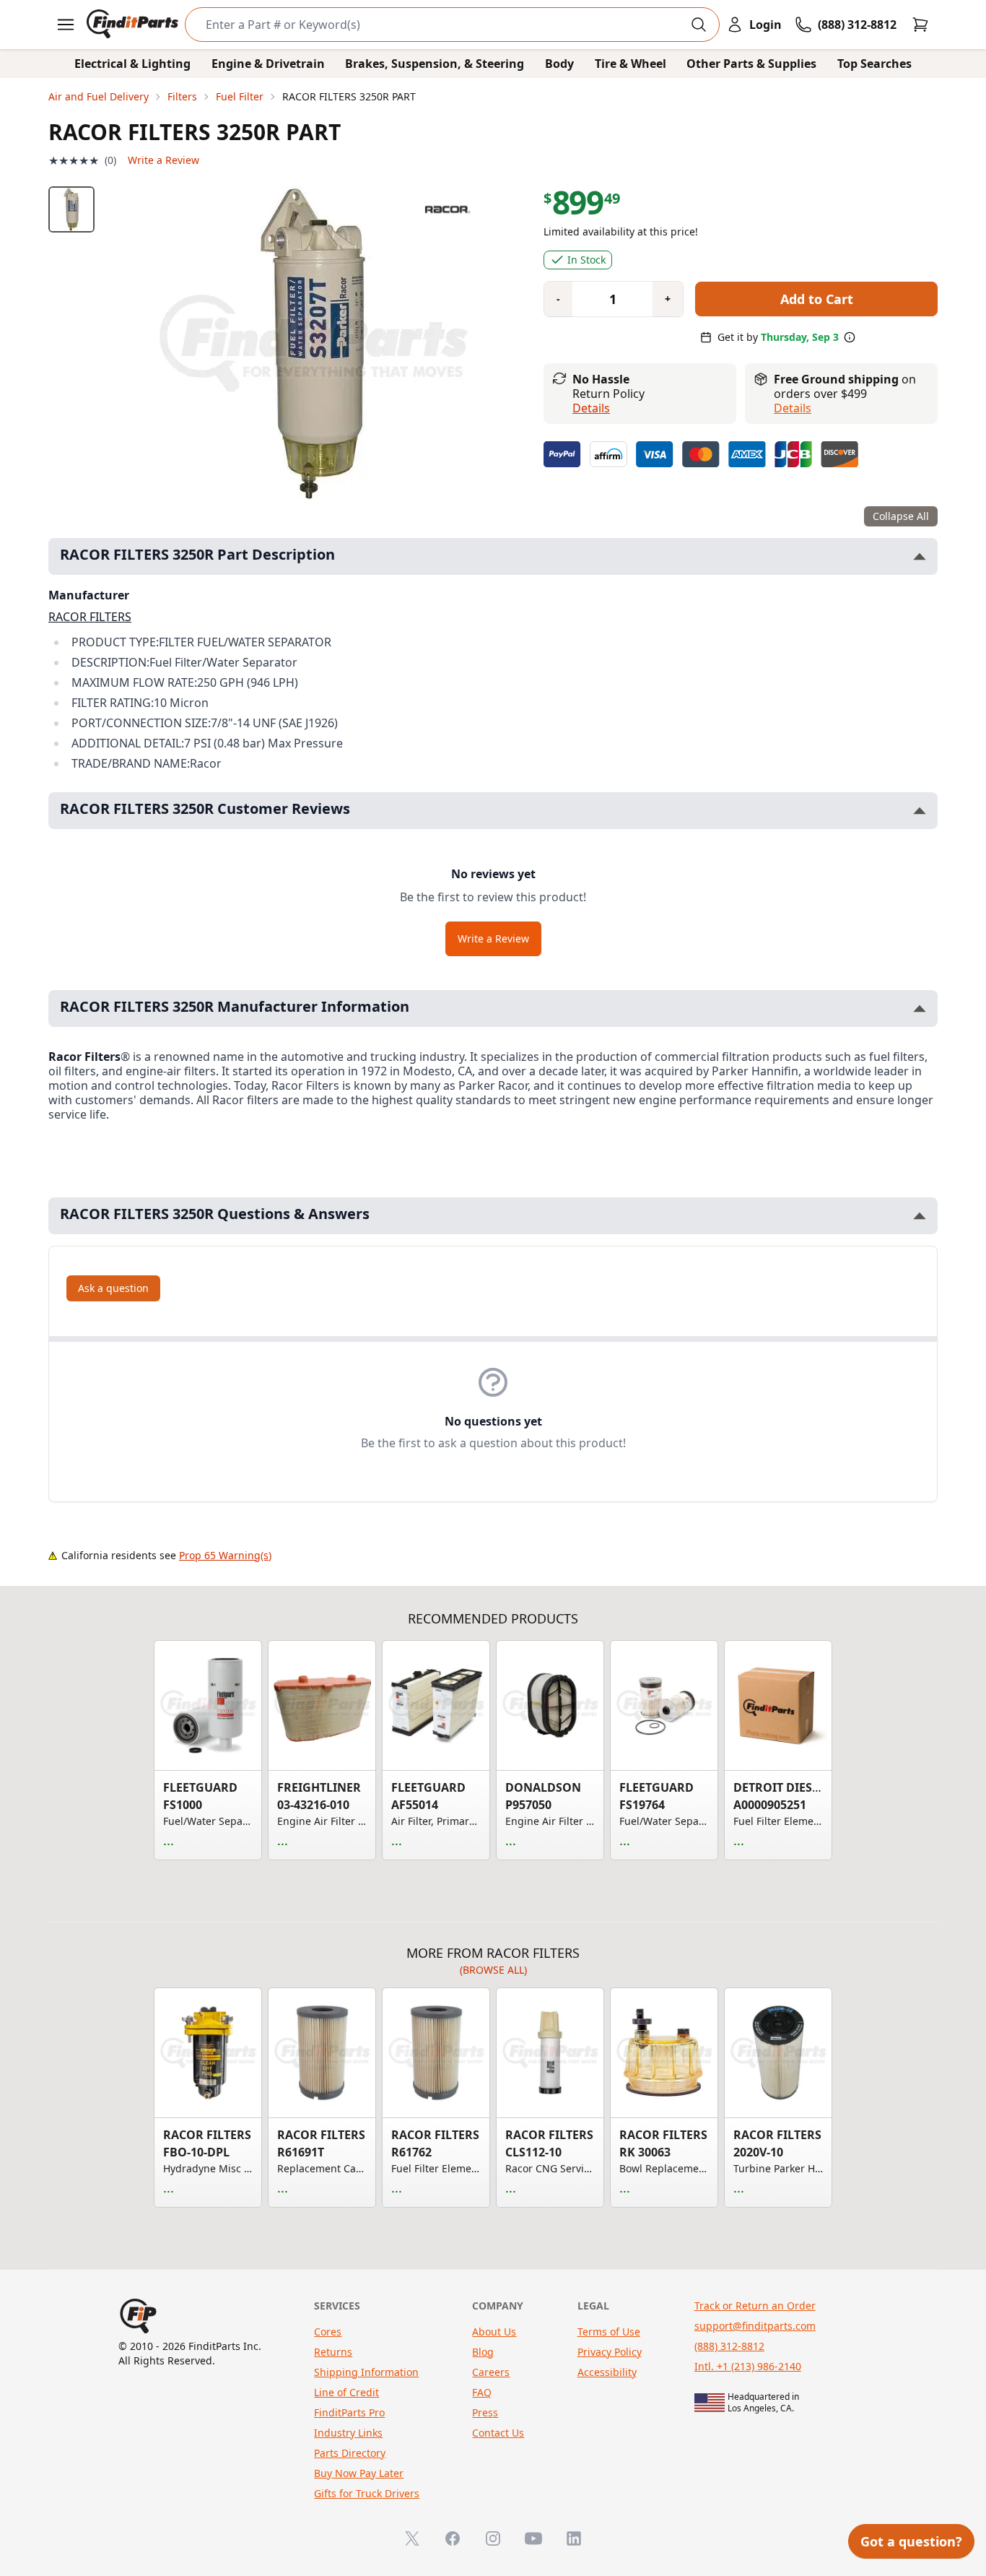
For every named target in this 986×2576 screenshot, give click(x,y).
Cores (328, 2332)
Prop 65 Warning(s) (225, 1555)
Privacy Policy (610, 2352)
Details (591, 408)
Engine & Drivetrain (268, 64)
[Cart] (920, 25)
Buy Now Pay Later (359, 2473)
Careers (491, 2372)
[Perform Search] (699, 25)
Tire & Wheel (631, 64)
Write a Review (163, 160)
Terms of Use (609, 2332)
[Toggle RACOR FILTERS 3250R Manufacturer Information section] (920, 1009)
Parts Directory (350, 2453)
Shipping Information (366, 2372)
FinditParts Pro (349, 2412)
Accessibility (607, 2372)
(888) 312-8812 (729, 2346)
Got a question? (911, 2541)
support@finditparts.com (755, 2326)
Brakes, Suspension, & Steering (435, 64)
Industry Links (348, 2433)
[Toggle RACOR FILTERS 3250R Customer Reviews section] (920, 811)
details (793, 408)
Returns (333, 2352)
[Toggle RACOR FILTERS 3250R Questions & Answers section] (920, 1216)
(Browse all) (493, 1970)
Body (559, 64)
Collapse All (901, 516)
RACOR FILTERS (90, 617)
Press (485, 2412)
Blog (483, 2352)
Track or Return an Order (755, 2306)
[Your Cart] (920, 25)
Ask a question (113, 1288)
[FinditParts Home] (134, 25)
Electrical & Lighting (132, 64)
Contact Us (498, 2433)
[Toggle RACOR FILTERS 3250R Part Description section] (920, 556)
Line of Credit (346, 2392)
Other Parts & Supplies (751, 64)
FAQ (482, 2392)
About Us (494, 2332)
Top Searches (874, 64)
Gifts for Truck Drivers (367, 2493)
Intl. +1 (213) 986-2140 (748, 2366)
